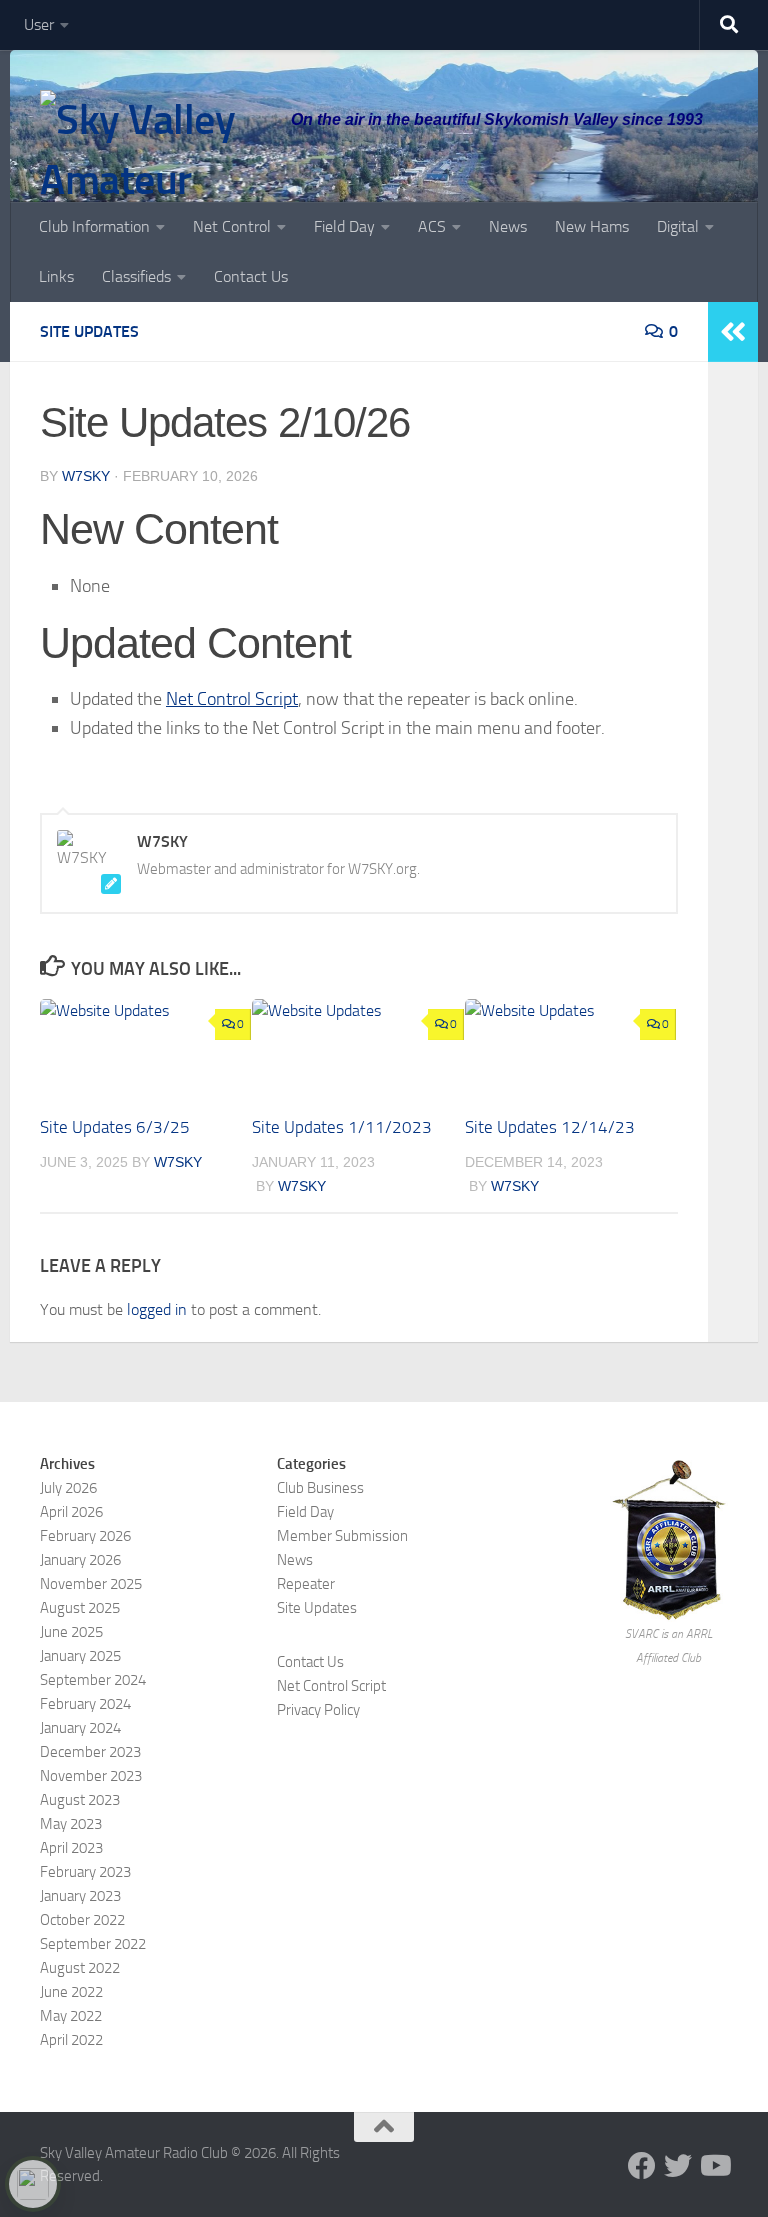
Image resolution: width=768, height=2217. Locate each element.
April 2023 (71, 1848)
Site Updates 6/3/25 (115, 1127)
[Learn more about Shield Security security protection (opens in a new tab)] (33, 2184)
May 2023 (71, 1824)
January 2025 (80, 1656)
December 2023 (90, 1752)
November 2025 (91, 1584)
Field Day (344, 226)
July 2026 (68, 1488)
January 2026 (80, 1560)
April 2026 (71, 1512)
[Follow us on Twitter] (678, 2166)
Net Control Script (232, 699)
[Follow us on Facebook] (642, 2166)
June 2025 (71, 1632)
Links (56, 276)
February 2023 (85, 1872)
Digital (678, 226)
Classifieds (136, 276)
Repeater (306, 1584)
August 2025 (80, 1608)
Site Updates (89, 331)
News (508, 226)
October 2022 (82, 1920)
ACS (432, 226)
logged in (157, 1309)
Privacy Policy (318, 1710)
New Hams (592, 226)
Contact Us (251, 276)
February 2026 (85, 1536)
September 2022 (93, 1944)
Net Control (232, 226)
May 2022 (71, 2016)
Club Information (94, 226)
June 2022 (71, 1992)
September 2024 (93, 1680)
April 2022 (71, 2040)
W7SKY (86, 476)
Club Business (320, 1488)
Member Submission (342, 1536)
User (39, 24)
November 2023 (91, 1776)
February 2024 (85, 1704)
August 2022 (80, 1968)
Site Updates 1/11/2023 (342, 1127)
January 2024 (80, 1728)
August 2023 (80, 1800)
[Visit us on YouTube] (714, 2166)
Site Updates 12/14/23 (550, 1127)
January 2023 (80, 1896)
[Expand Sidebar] (733, 332)
